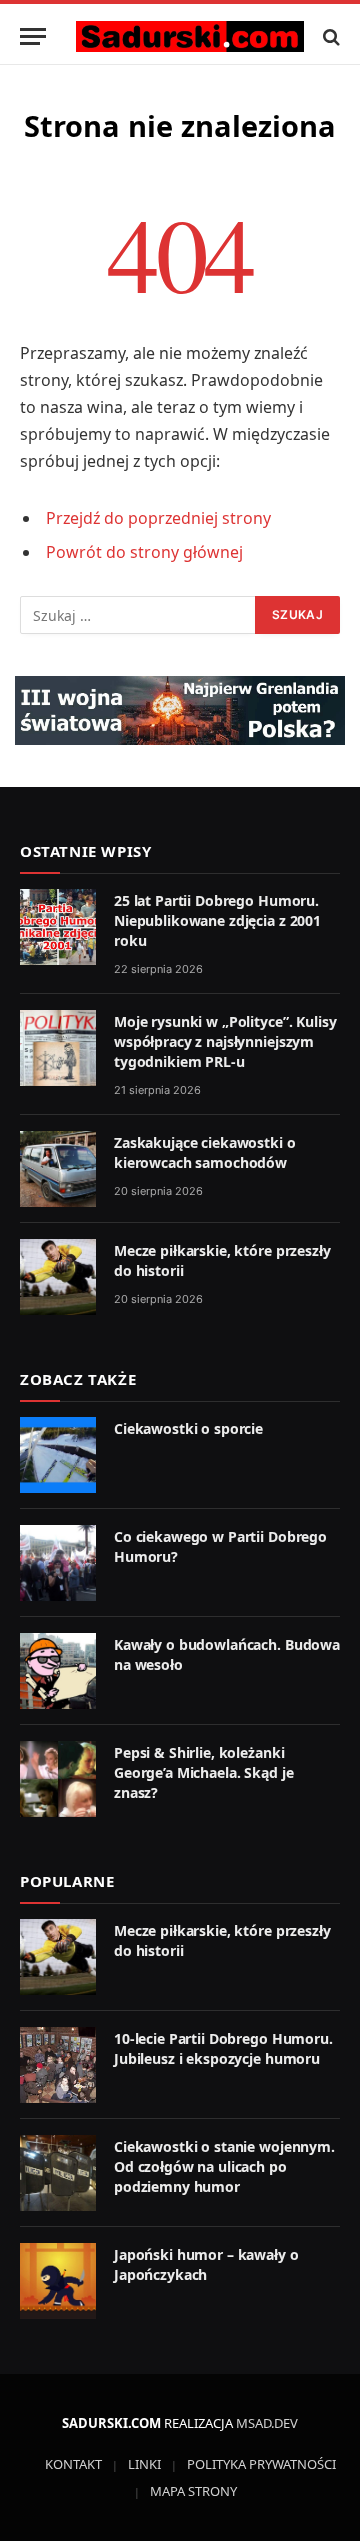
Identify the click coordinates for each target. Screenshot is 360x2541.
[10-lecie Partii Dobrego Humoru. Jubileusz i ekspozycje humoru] (58, 2065)
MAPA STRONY (193, 2491)
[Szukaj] (329, 36)
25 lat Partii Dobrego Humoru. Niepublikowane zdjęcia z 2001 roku (217, 920)
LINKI (144, 2464)
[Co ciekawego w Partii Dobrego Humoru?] (58, 1563)
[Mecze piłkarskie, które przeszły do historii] (58, 1277)
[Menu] (33, 36)
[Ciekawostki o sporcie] (58, 1455)
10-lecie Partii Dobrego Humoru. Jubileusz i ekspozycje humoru (223, 2048)
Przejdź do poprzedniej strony (158, 518)
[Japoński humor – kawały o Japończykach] (58, 2281)
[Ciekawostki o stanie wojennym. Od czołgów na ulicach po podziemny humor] (58, 2173)
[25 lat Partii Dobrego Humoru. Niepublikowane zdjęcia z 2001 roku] (58, 927)
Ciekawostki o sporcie (188, 1428)
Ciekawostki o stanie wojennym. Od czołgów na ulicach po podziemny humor (224, 2166)
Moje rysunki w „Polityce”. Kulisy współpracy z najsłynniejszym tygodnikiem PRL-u (225, 1041)
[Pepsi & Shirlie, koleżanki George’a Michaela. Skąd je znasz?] (58, 1779)
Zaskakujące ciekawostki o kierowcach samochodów (205, 1152)
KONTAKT (73, 2464)
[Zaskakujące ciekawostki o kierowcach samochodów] (58, 1169)
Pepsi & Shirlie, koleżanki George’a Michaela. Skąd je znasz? (203, 1772)
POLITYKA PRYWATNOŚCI (261, 2464)
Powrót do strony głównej (144, 552)
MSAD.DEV (267, 2423)
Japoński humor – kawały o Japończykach (206, 2264)
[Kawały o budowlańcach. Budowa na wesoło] (58, 1671)
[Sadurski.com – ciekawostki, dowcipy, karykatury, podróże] (190, 36)
